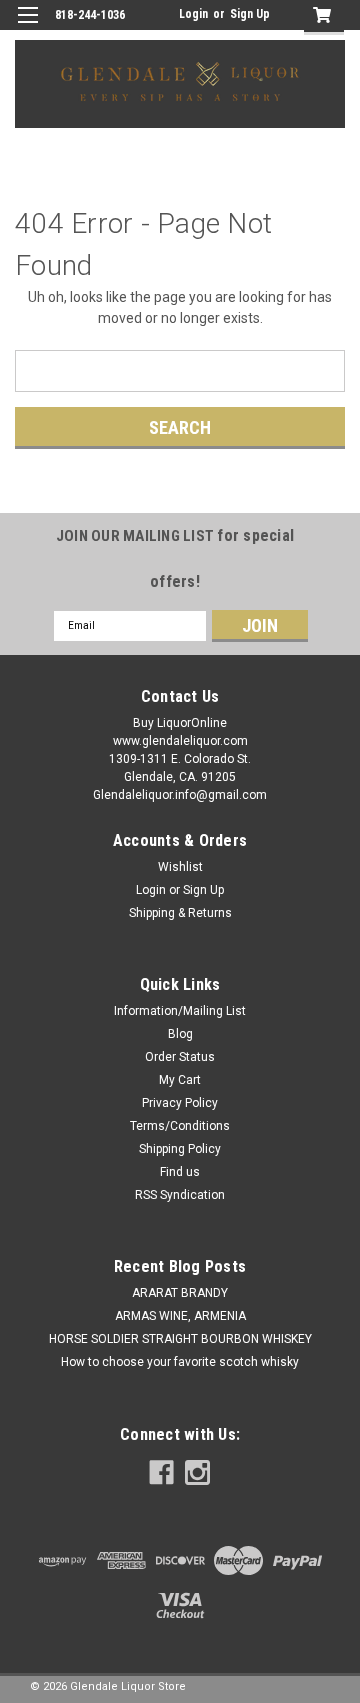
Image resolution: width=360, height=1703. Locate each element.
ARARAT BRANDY (180, 1293)
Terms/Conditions (180, 1126)
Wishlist (180, 867)
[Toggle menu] (27, 27)
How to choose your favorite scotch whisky (180, 1362)
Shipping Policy (180, 1149)
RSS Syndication (180, 1195)
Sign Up (250, 14)
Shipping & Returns (180, 913)
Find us (180, 1172)
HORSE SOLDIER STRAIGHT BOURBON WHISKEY (180, 1339)
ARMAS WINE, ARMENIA (180, 1316)
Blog (180, 1034)
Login (193, 14)
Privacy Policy (180, 1103)
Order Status (180, 1057)
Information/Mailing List (180, 1011)
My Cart (180, 1080)
